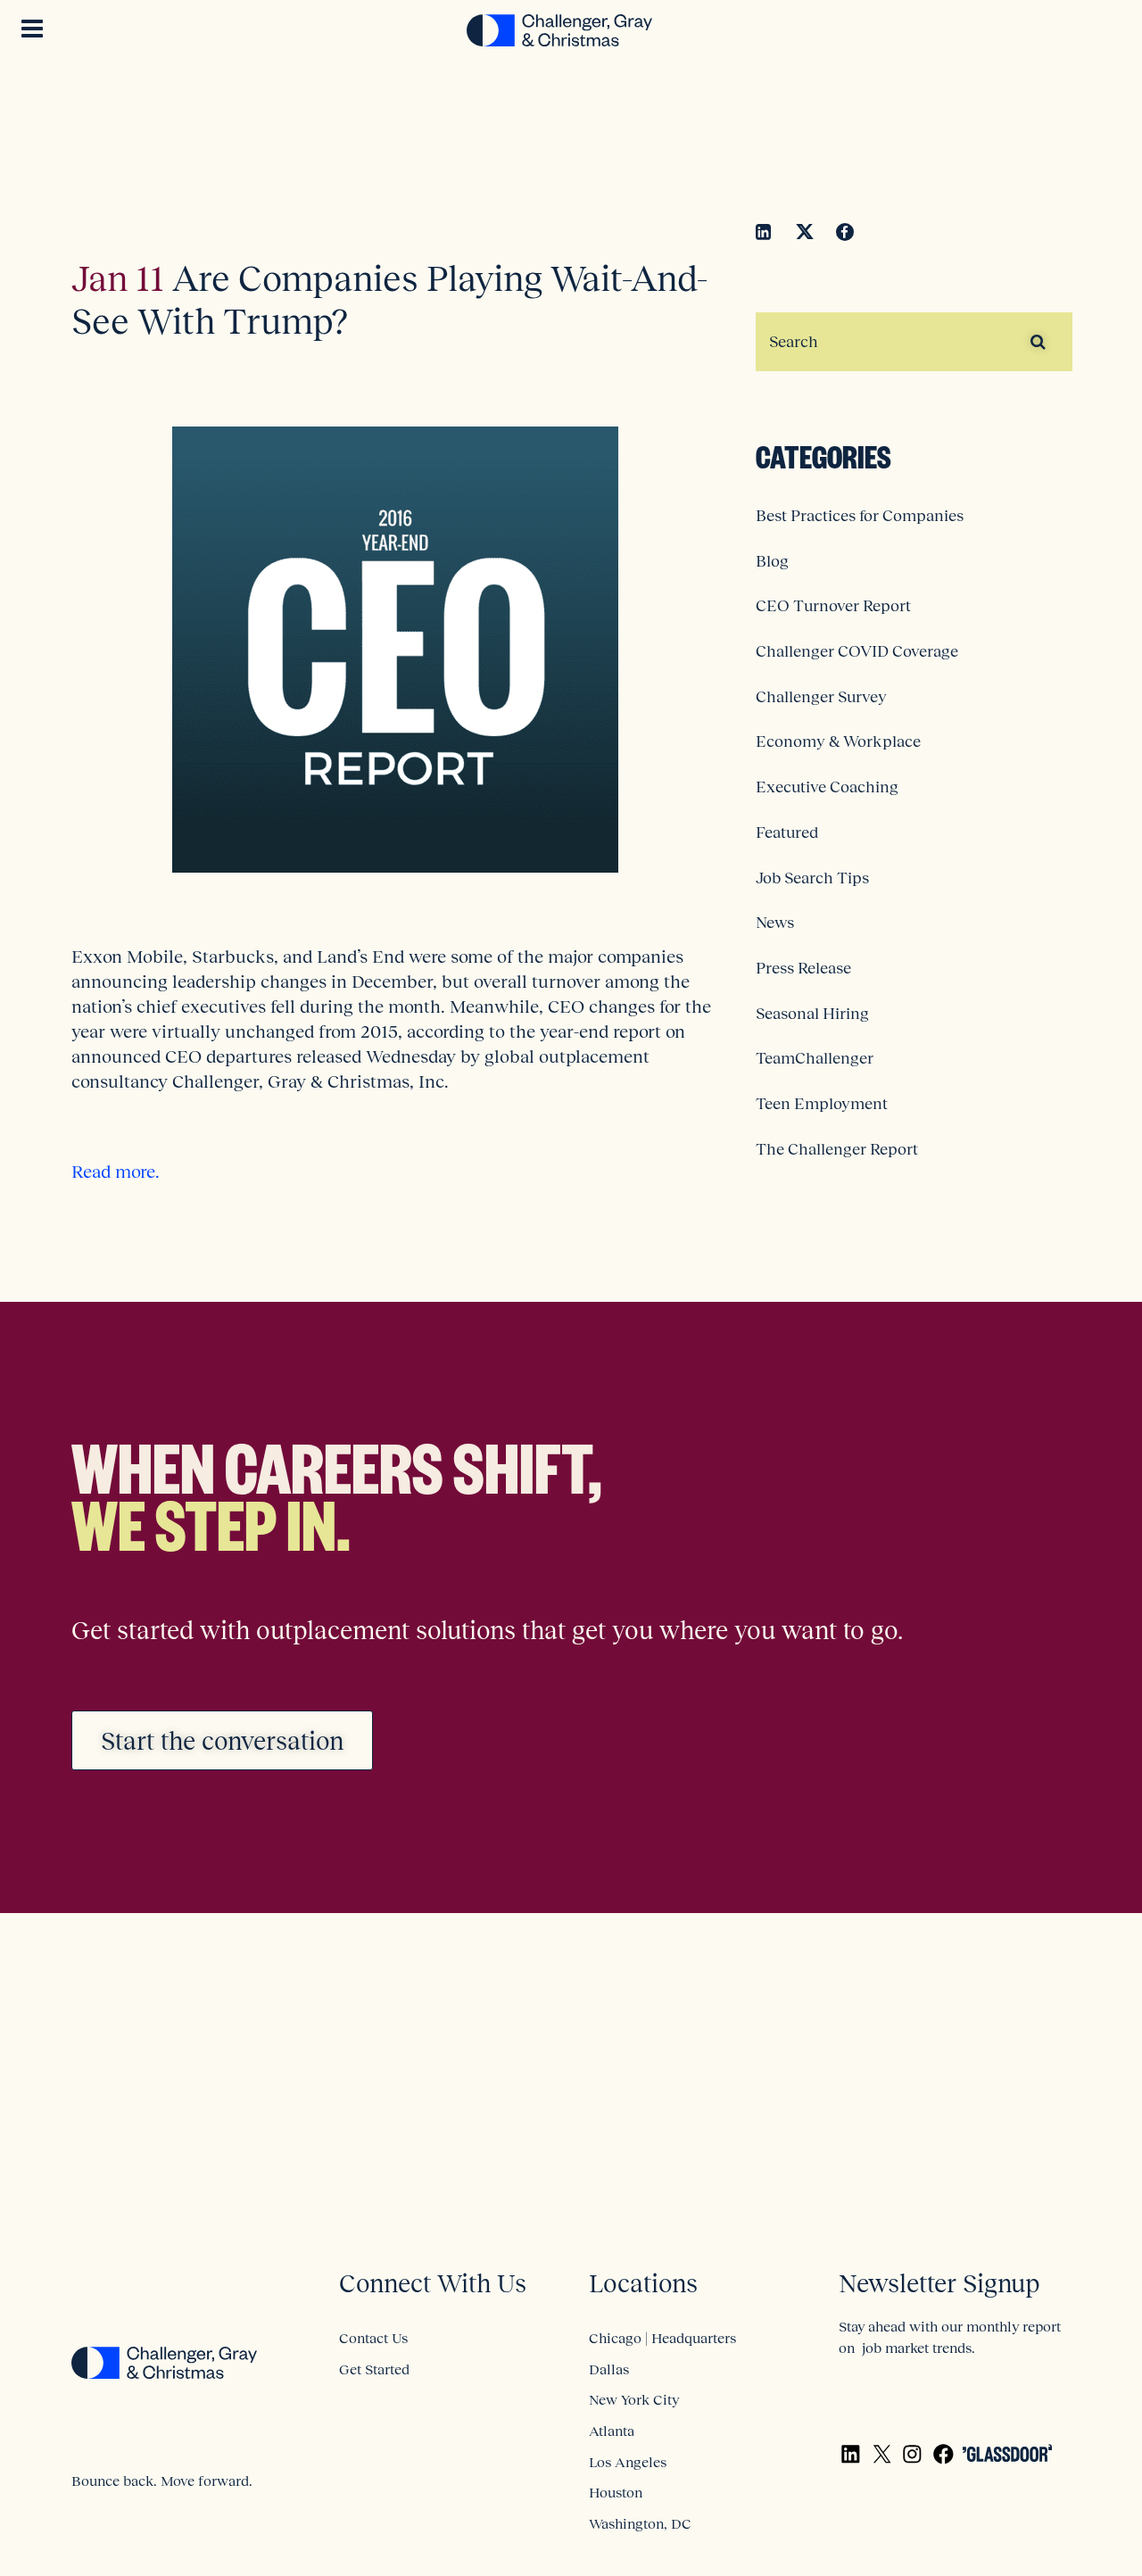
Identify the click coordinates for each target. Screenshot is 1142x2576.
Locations (643, 2284)
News (775, 923)
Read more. (116, 1172)
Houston (616, 2492)
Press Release (803, 968)
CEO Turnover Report (833, 606)
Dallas (609, 2369)
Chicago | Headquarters (662, 2338)
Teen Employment (822, 1104)
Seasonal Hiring (812, 1014)
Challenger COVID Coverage (857, 651)
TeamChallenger (815, 1058)
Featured (787, 832)
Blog (772, 561)
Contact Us (373, 2338)
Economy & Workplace (838, 741)
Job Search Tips (812, 878)
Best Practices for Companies (860, 516)
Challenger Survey (821, 697)
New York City (634, 2399)
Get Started (374, 2369)
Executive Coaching (827, 787)
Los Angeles (628, 2462)
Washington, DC (640, 2523)
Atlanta (612, 2431)
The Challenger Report (837, 1149)
